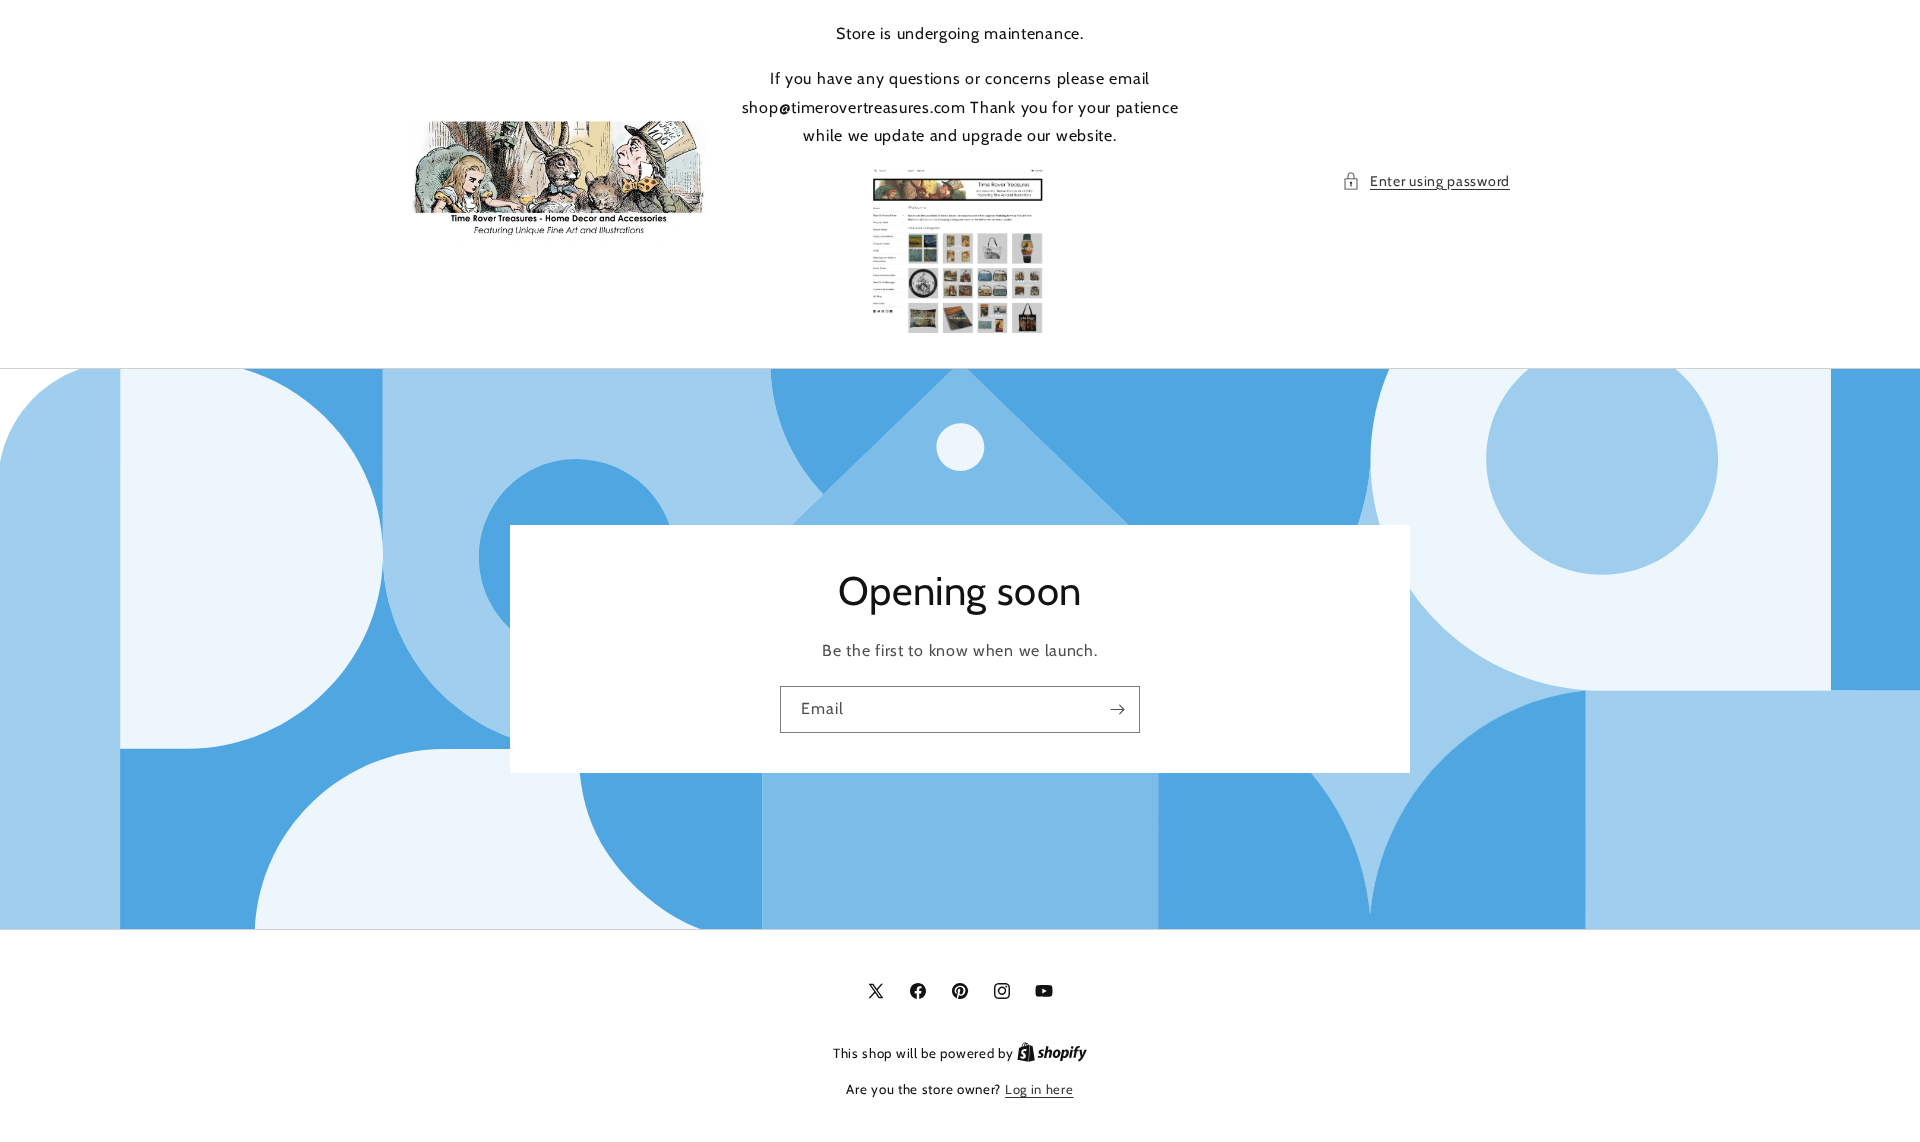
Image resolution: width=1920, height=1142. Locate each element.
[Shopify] (1052, 1053)
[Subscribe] (1117, 709)
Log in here (1039, 1089)
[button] (1426, 181)
